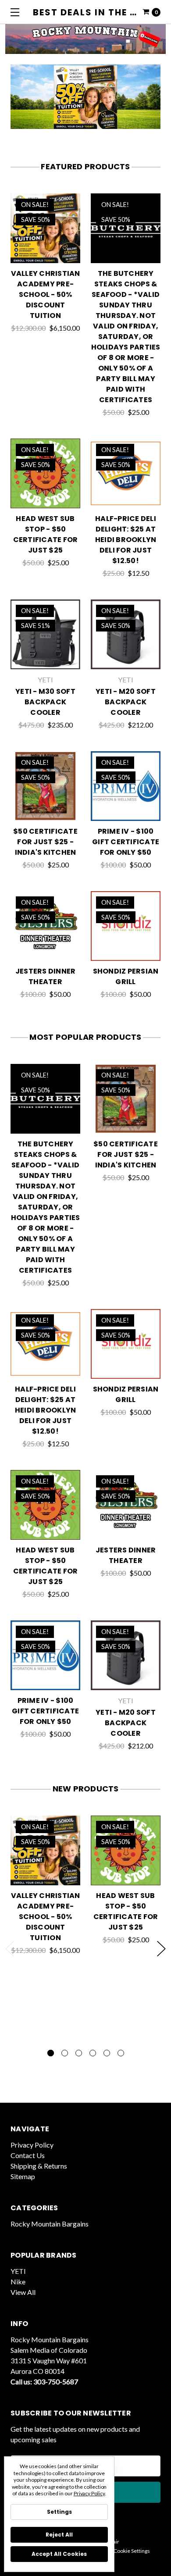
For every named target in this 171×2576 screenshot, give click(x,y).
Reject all (59, 2535)
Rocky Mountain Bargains (50, 2224)
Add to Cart (126, 252)
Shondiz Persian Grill (126, 976)
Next (161, 1949)
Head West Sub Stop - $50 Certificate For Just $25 (46, 534)
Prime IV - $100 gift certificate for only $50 (126, 842)
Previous (10, 1949)
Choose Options (46, 252)
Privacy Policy (32, 2145)
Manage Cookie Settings (122, 2551)
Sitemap (23, 2176)
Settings (59, 2512)
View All (23, 2292)
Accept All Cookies (59, 2554)
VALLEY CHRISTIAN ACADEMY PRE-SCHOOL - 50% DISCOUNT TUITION (46, 294)
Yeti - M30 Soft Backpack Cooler (45, 702)
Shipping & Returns (39, 2166)
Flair (114, 2542)
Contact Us (28, 2155)
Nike (18, 2282)
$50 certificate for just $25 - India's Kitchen (45, 842)
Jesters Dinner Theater (46, 976)
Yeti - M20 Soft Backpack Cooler (126, 702)
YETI (18, 2271)
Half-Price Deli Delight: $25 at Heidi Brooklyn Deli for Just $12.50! (126, 540)
